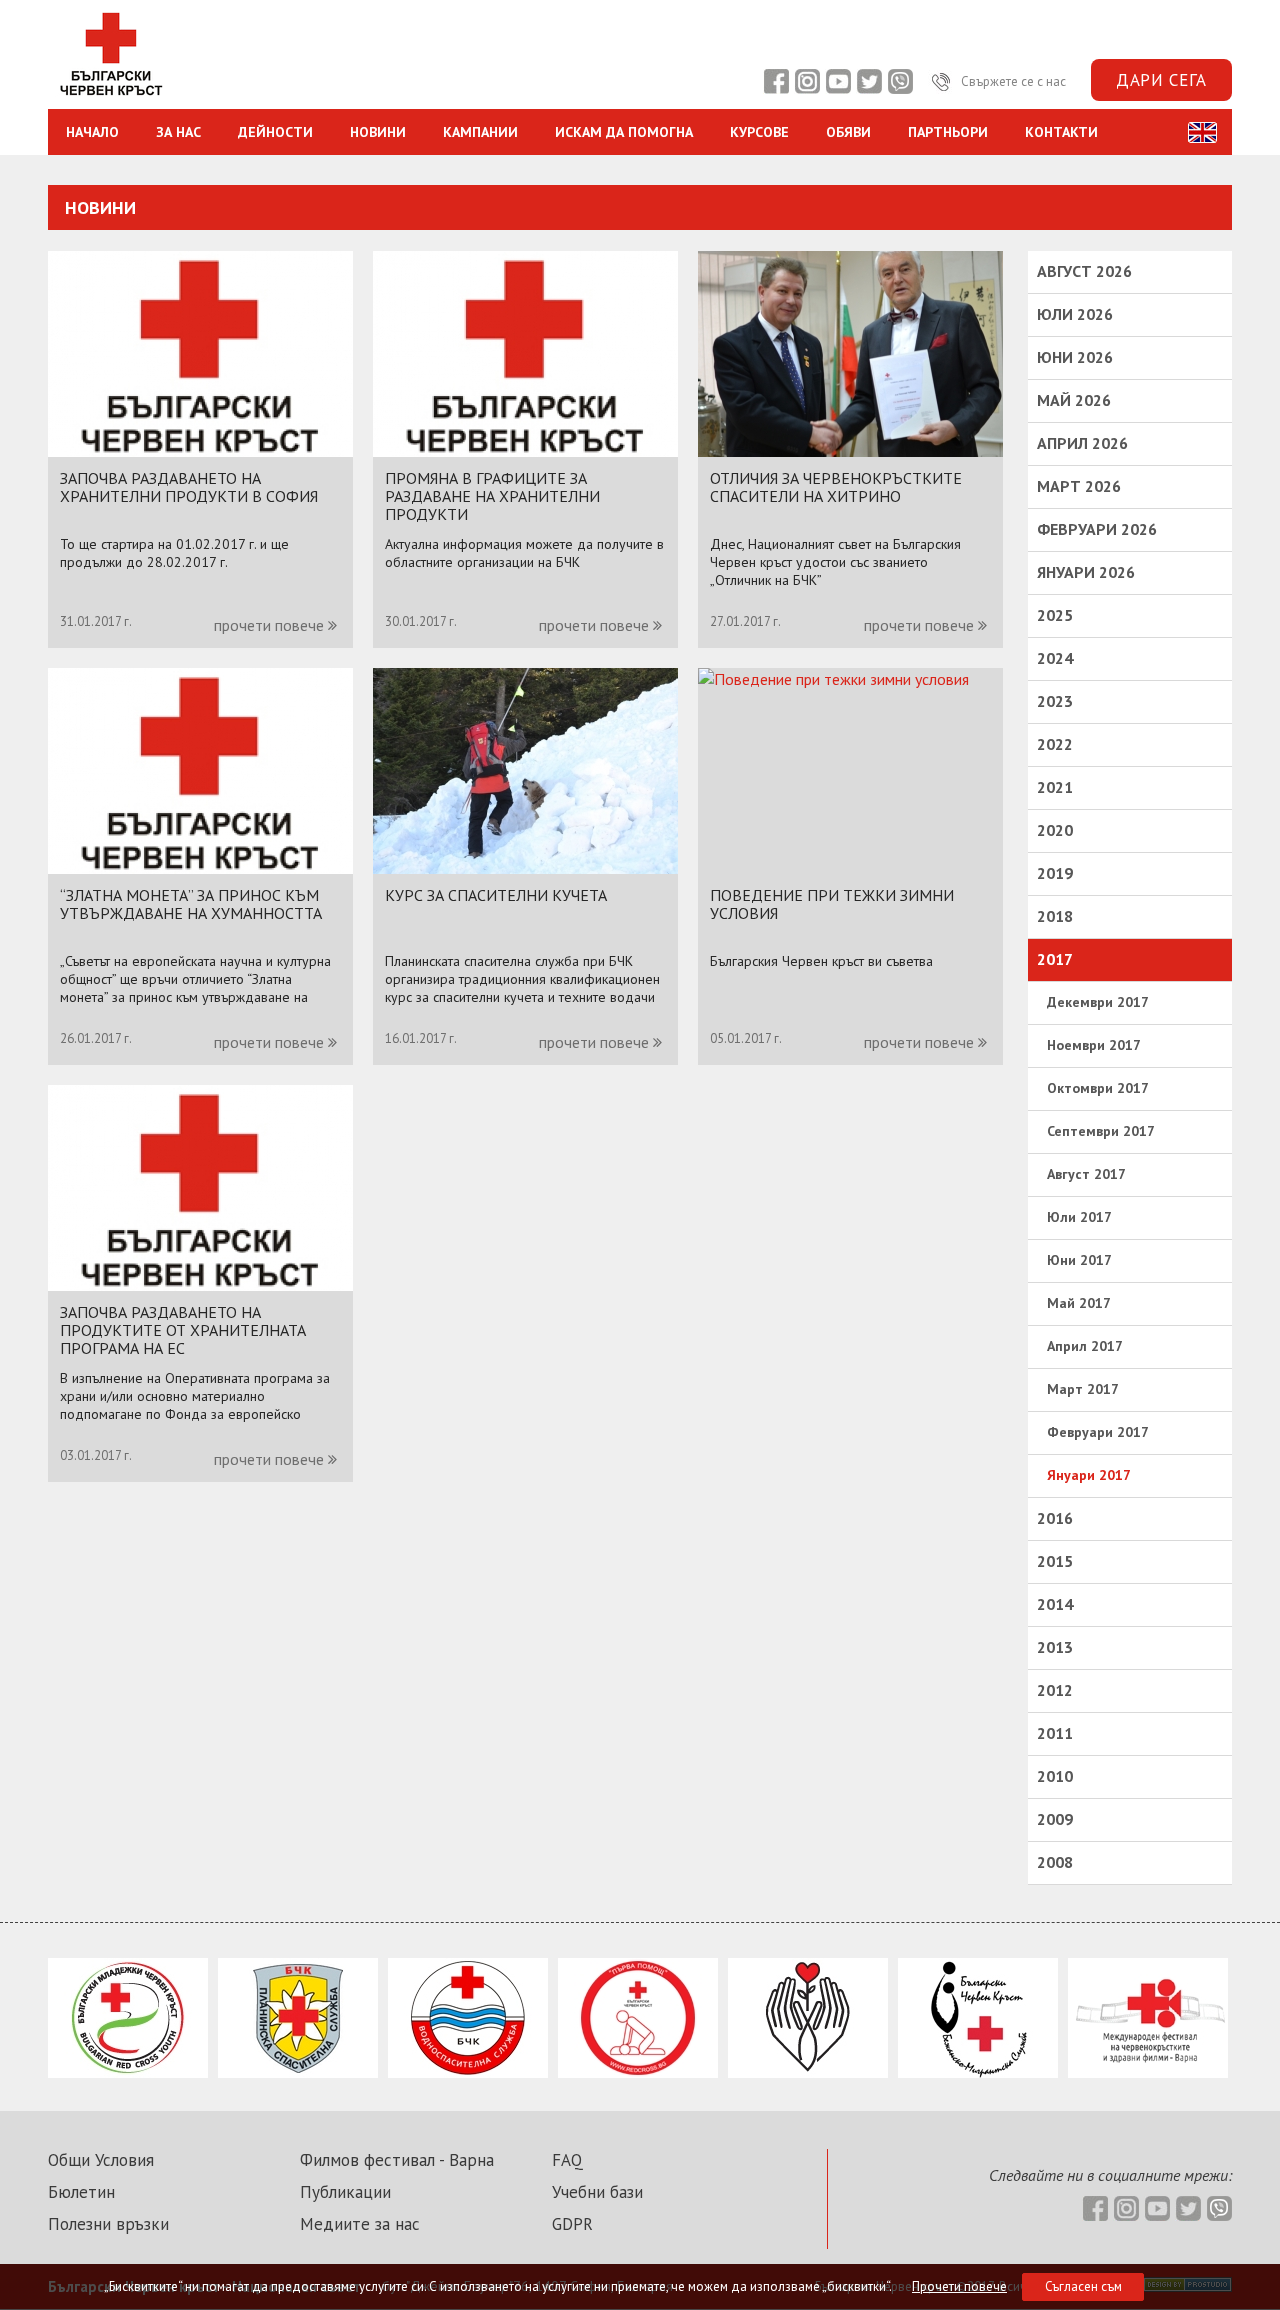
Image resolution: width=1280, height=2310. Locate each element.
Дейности (275, 132)
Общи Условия (101, 2160)
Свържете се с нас (1012, 81)
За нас (178, 132)
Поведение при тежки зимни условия (832, 904)
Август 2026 (1084, 271)
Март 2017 (1083, 1389)
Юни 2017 (1079, 1260)
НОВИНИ (378, 132)
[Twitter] (869, 81)
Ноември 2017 (1094, 1045)
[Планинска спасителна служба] (298, 2072)
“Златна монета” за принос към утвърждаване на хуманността (191, 904)
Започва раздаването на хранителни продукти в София (189, 487)
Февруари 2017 (1098, 1432)
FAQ (567, 2160)
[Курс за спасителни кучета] (525, 868)
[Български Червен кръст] (110, 98)
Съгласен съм (1083, 2286)
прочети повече (271, 625)
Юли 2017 (1079, 1217)
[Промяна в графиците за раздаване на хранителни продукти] (525, 451)
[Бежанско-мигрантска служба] (978, 2072)
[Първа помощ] (638, 2072)
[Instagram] (807, 81)
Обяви (848, 132)
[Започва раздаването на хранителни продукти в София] (200, 451)
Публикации (345, 2192)
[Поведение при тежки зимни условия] (833, 679)
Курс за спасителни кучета (496, 895)
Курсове (759, 132)
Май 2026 (1074, 400)
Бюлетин (81, 2192)
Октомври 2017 (1098, 1088)
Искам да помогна (624, 132)
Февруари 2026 (1097, 529)
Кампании (480, 132)
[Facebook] (776, 81)
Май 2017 (1079, 1303)
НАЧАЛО (92, 132)
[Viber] (900, 81)
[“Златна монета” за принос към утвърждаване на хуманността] (200, 868)
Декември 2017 (1098, 1002)
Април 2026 (1082, 443)
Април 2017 (1085, 1346)
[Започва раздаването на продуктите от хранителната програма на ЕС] (200, 1285)
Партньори (948, 132)
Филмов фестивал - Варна (397, 2160)
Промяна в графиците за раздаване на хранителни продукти (492, 496)
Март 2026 (1079, 486)
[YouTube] (838, 81)
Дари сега (1161, 80)
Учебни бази (597, 2192)
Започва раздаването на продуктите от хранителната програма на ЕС (183, 1330)
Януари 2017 (1089, 1475)
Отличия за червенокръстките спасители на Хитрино (836, 487)
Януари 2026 (1086, 572)
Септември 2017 (1101, 1131)
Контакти (1061, 132)
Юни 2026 (1075, 357)
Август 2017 (1086, 1174)
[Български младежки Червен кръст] (128, 2072)
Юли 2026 (1075, 314)
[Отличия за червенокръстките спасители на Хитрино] (850, 451)
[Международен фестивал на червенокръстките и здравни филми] (1148, 2072)
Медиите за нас (360, 2224)
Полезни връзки (108, 2224)
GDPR (572, 2224)
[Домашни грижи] (808, 2072)
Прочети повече (959, 2286)
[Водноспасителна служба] (468, 2072)
